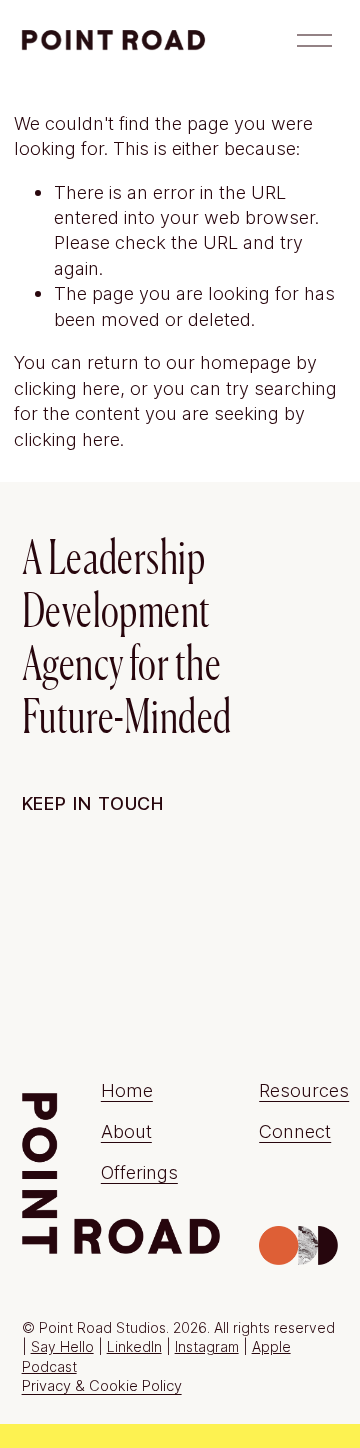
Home (127, 1090)
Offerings (139, 1172)
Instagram (207, 1346)
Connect (295, 1131)
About (126, 1131)
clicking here (67, 388)
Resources (304, 1090)
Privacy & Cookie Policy (102, 1386)
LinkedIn (134, 1346)
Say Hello (62, 1346)
